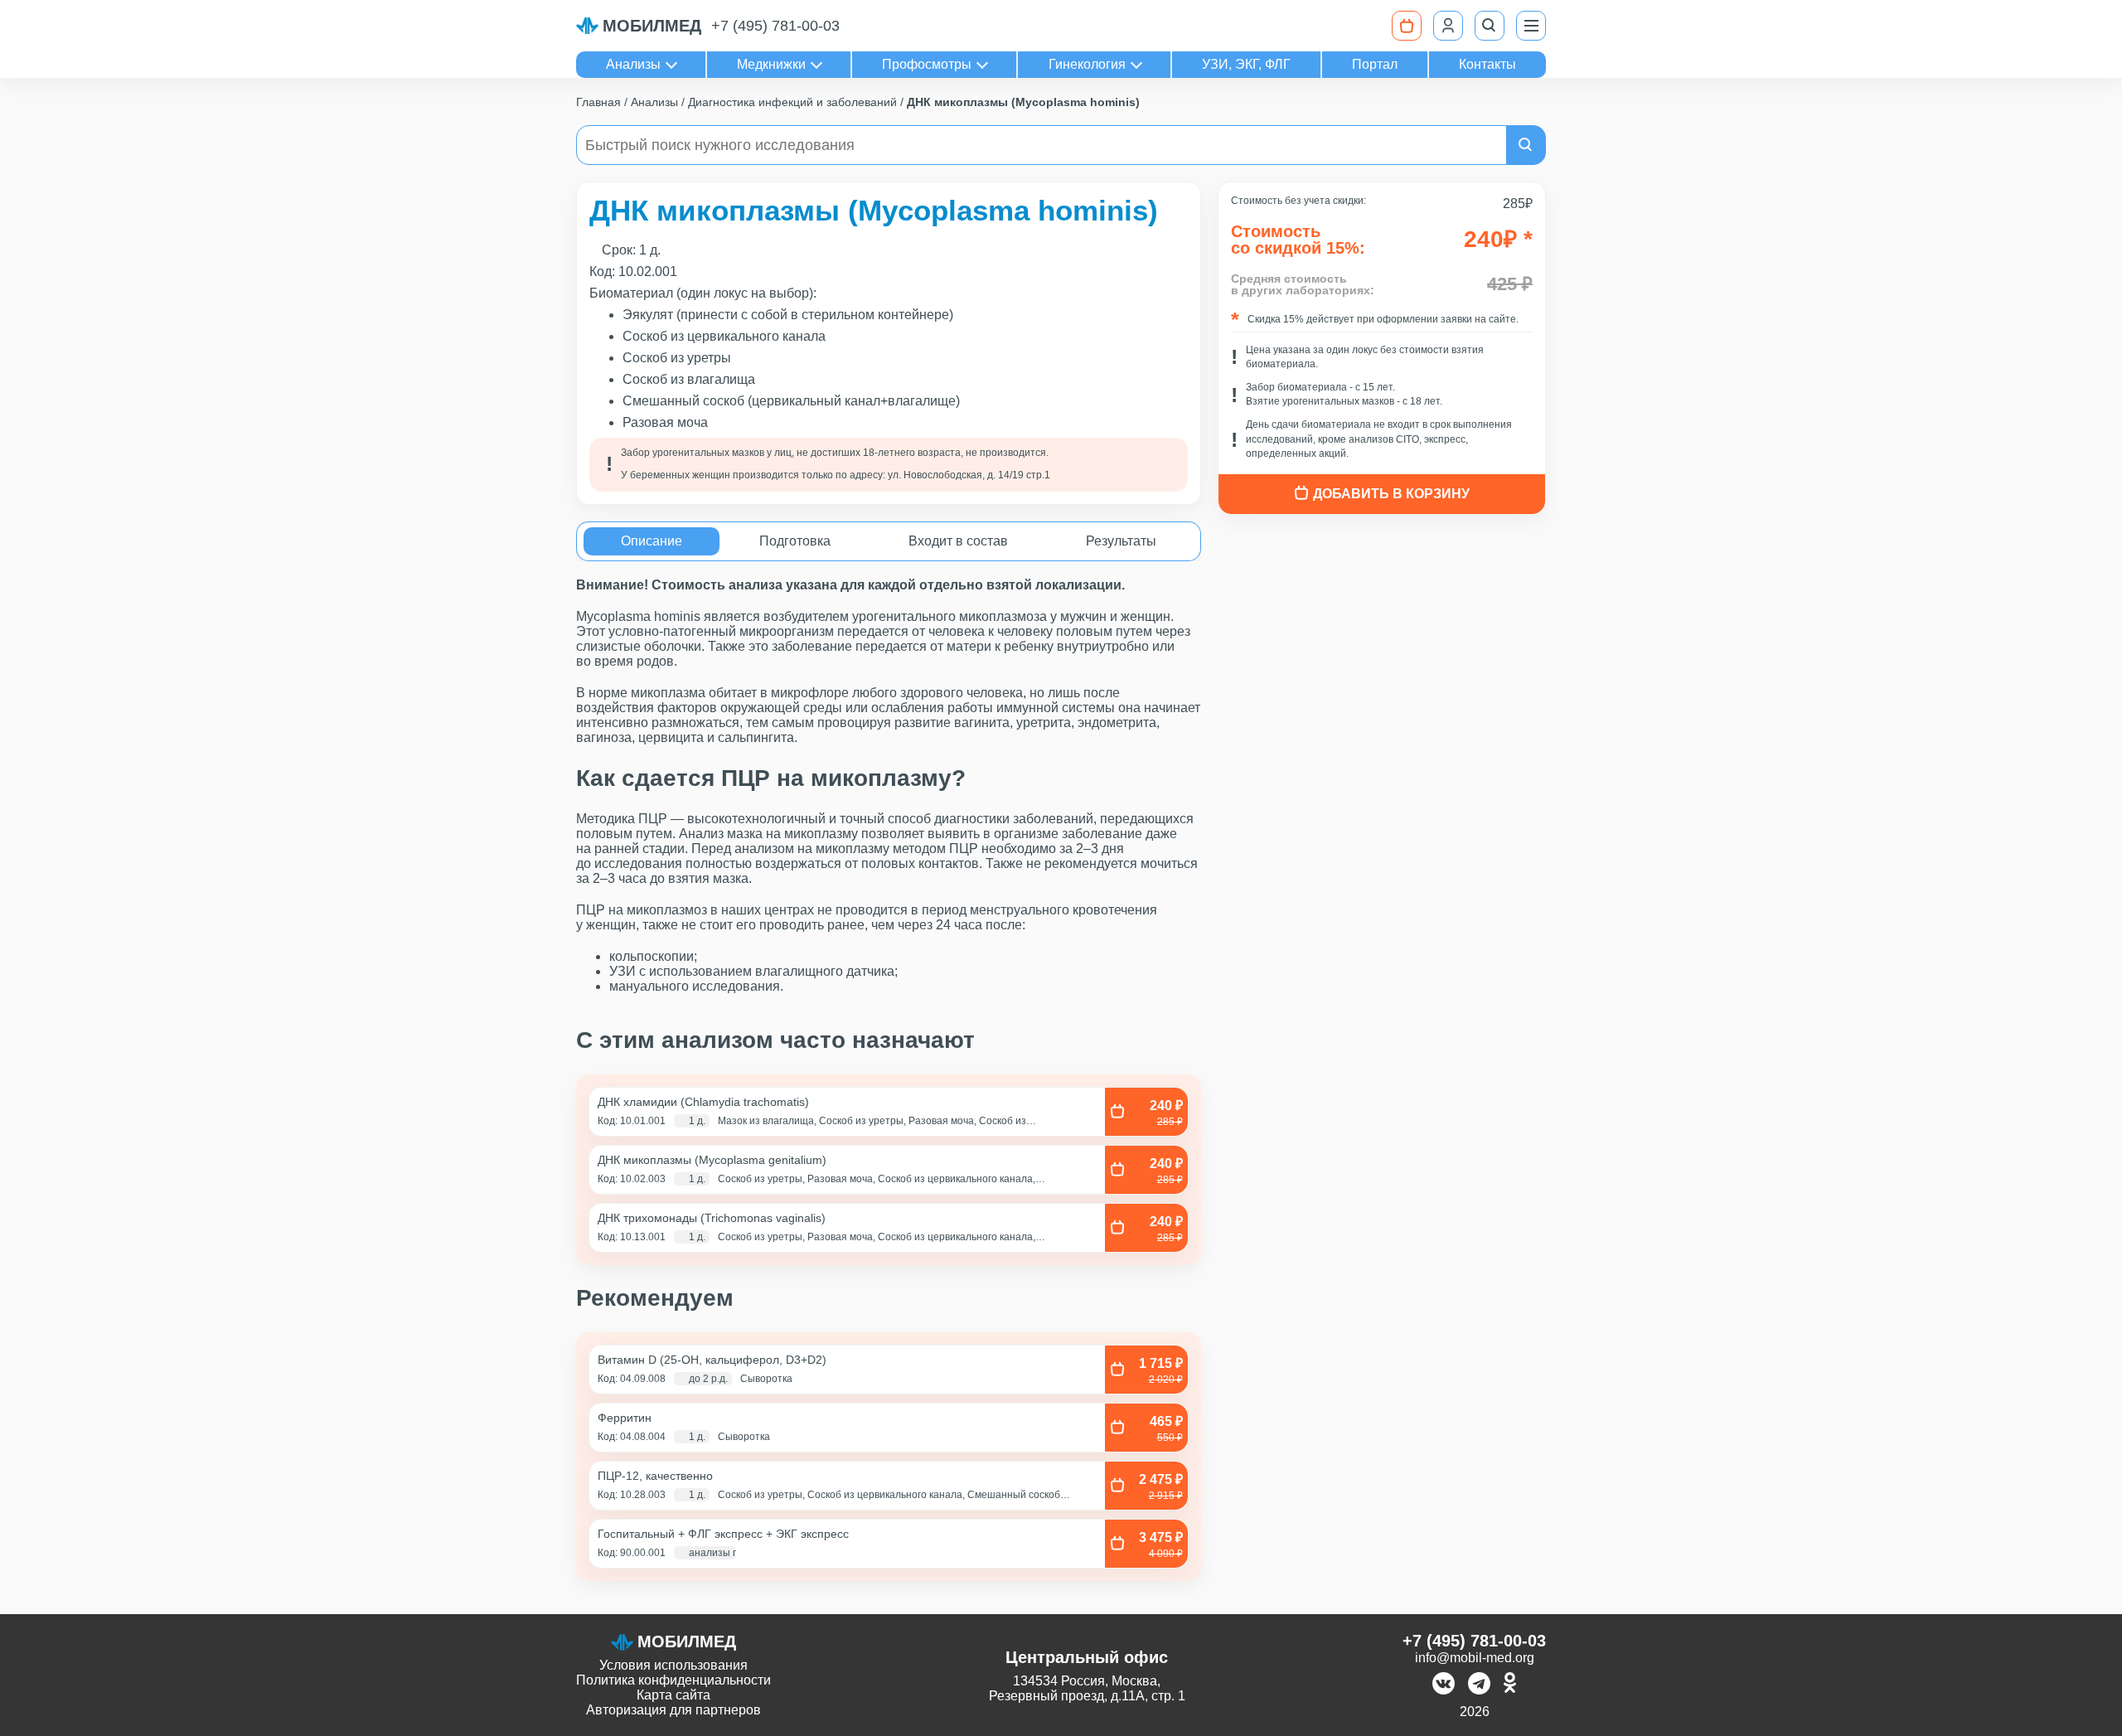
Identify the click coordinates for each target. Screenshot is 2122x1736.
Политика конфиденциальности (673, 1680)
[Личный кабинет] (1448, 26)
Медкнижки (771, 64)
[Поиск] (1490, 26)
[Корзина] (1407, 26)
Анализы (633, 64)
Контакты (1487, 64)
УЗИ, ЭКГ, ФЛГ (1246, 64)
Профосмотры (927, 64)
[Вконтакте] (1444, 1685)
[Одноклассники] (1510, 1685)
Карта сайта (673, 1695)
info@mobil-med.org (1475, 1658)
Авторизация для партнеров (673, 1710)
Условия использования (673, 1665)
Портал (1375, 64)
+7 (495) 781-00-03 (775, 26)
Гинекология (1087, 64)
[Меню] (1531, 26)
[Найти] (1526, 145)
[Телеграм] (1479, 1685)
